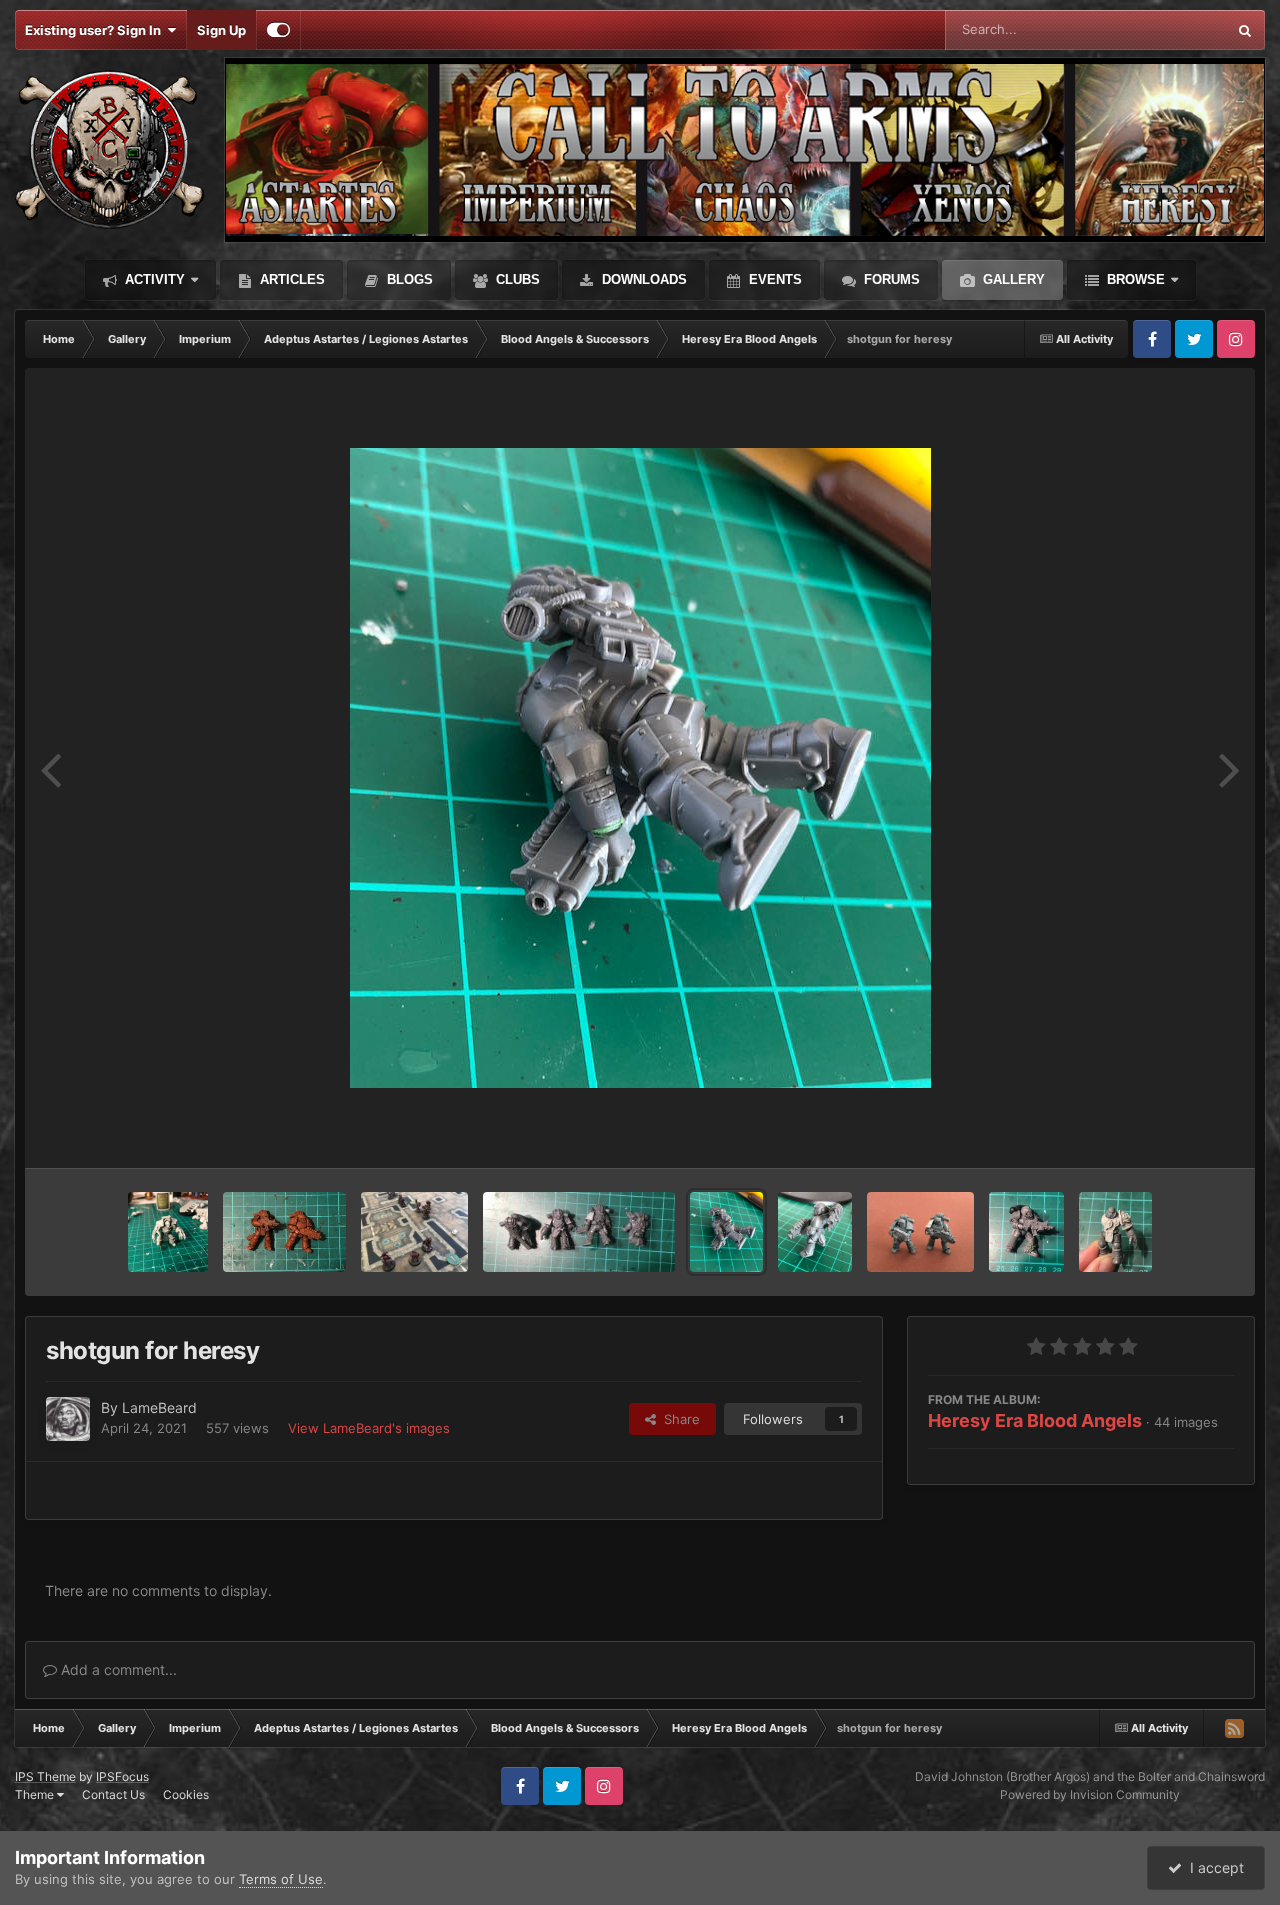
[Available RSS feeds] (1234, 1728)
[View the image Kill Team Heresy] (414, 1232)
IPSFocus (122, 1776)
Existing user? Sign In (96, 30)
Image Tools (1173, 1132)
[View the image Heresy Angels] (920, 1232)
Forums (890, 279)
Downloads (642, 279)
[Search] (1245, 30)
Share (678, 1419)
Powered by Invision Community (1090, 1794)
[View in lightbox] (640, 768)
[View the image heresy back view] (579, 1232)
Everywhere (1164, 29)
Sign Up (221, 30)
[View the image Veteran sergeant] (1115, 1232)
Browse (1134, 279)
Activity (153, 279)
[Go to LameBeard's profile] (68, 1419)
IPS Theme (45, 1776)
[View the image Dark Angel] (1026, 1232)
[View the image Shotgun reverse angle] (815, 1232)
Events (773, 279)
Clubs (516, 279)
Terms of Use (281, 1879)
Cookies (186, 1794)
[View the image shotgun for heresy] (726, 1232)
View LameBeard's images (369, 1428)
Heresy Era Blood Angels (1035, 1420)
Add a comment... (117, 1669)
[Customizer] (278, 30)
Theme (36, 1794)
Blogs (408, 279)
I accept (1213, 1867)
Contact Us (113, 1794)
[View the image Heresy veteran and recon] (285, 1232)
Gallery (1012, 279)
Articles (290, 279)
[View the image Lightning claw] (168, 1232)
